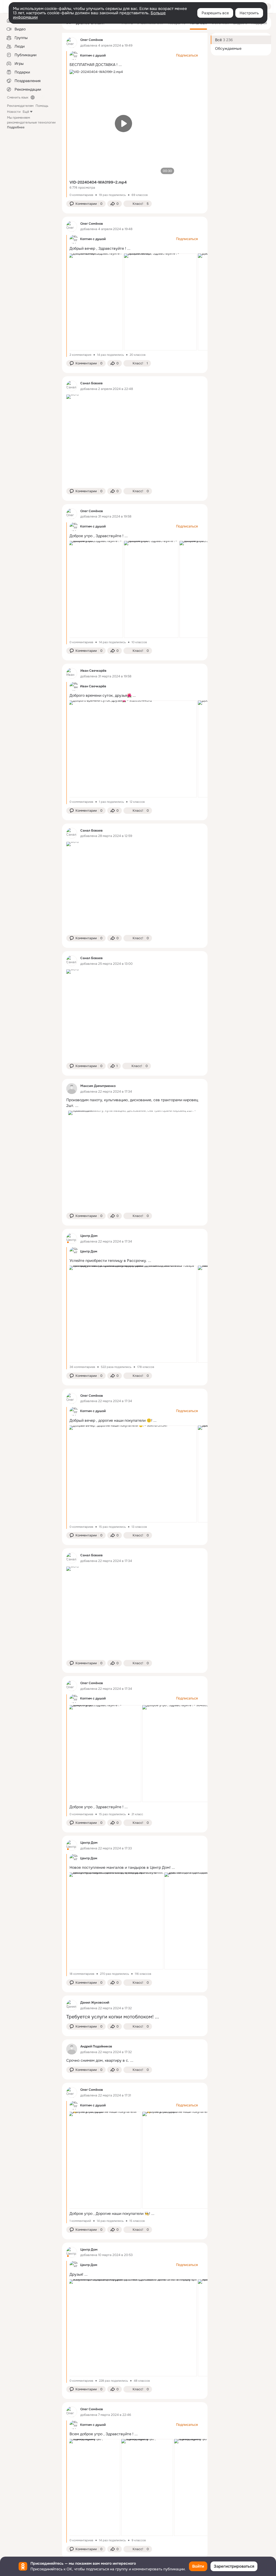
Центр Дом (89, 2265)
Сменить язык (18, 97)
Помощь (42, 106)
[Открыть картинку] (96, 302)
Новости (14, 112)
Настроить (249, 13)
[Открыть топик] (135, 1103)
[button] (86, 204)
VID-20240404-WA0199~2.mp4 (98, 182)
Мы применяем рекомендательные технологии (31, 122)
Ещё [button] (26, 112)
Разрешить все (215, 13)
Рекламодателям (20, 106)
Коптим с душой (93, 55)
